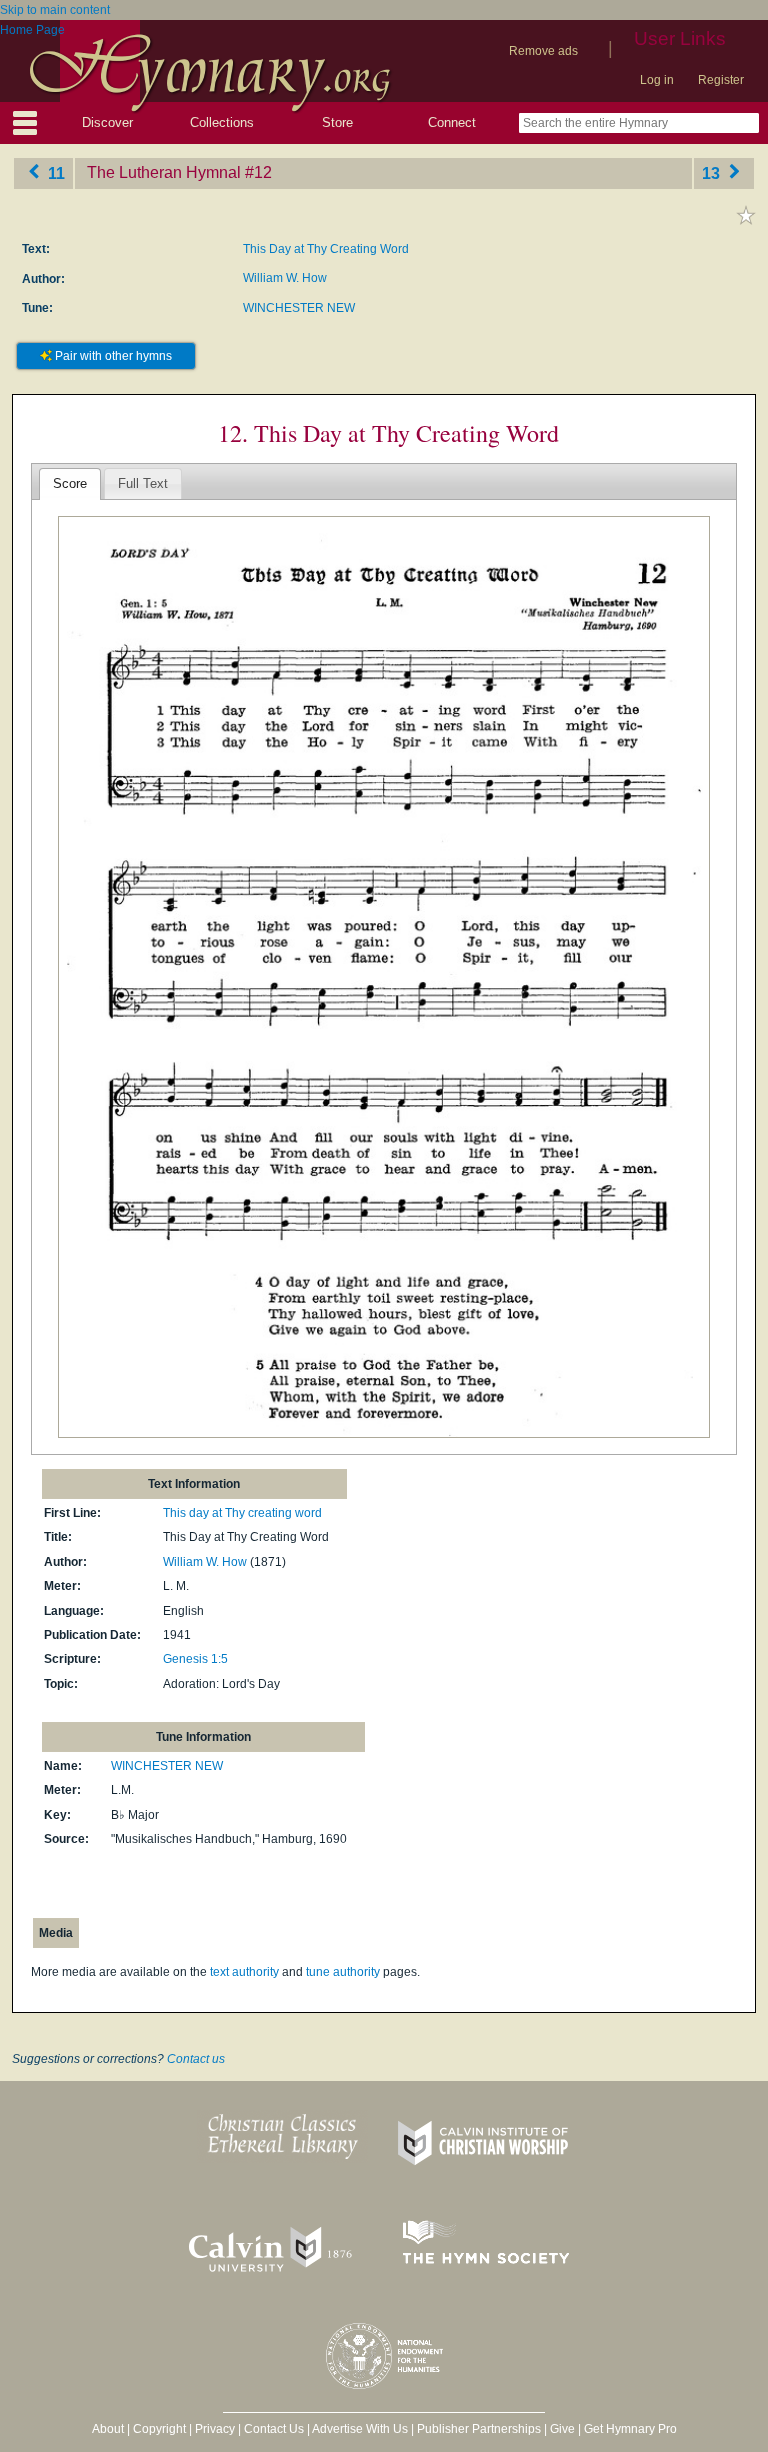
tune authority (343, 1972)
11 (54, 172)
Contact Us (274, 2429)
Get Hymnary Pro (630, 2429)
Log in (657, 80)
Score (70, 483)
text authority (244, 1972)
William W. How (285, 278)
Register (721, 80)
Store (337, 122)
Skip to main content (55, 10)
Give (562, 2429)
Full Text (143, 483)
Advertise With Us (360, 2429)
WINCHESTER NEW (299, 308)
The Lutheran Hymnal (164, 172)
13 (713, 172)
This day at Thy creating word (242, 1513)
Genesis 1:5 (195, 1659)
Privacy (215, 2429)
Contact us (196, 2059)
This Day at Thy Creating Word (326, 249)
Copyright (159, 2429)
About (108, 2429)
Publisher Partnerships (479, 2429)
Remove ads (543, 51)
